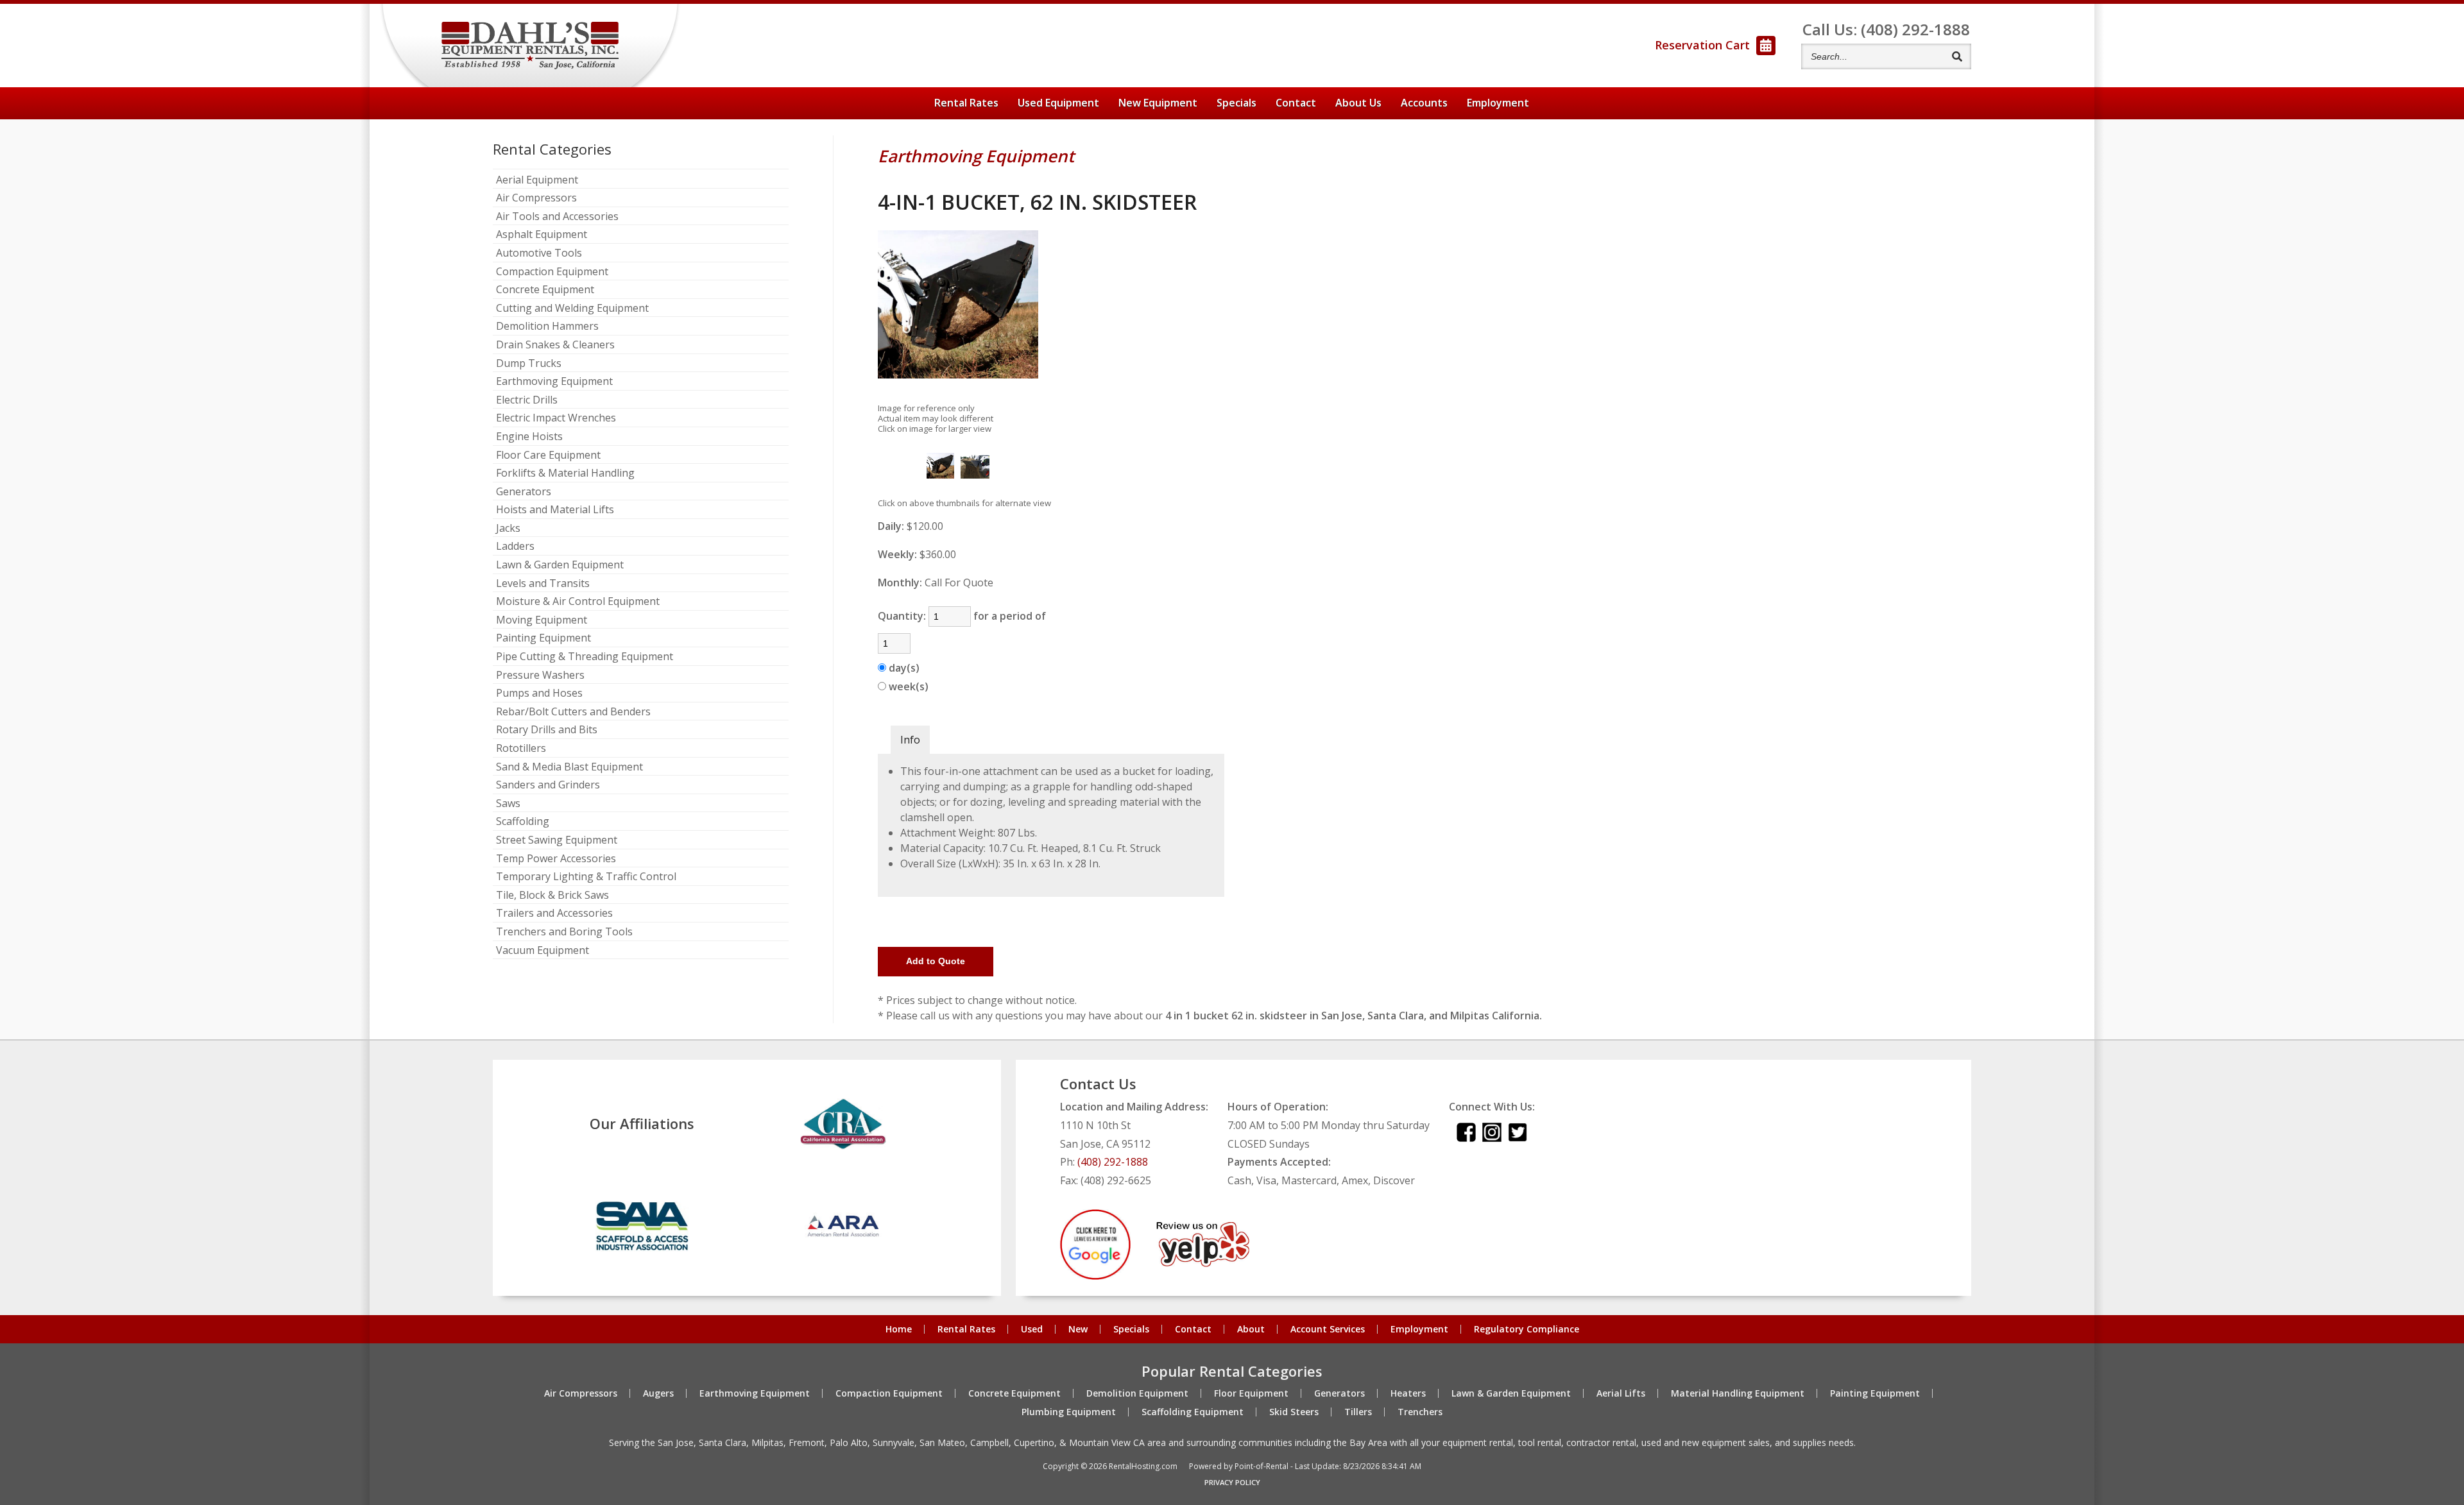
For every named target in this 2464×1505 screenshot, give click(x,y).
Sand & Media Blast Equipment (569, 767)
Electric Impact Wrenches (556, 418)
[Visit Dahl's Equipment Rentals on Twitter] (1518, 1138)
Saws (508, 804)
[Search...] (1957, 56)
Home (899, 1329)
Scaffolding (523, 822)
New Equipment (1158, 103)
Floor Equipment (1251, 1393)
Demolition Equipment (1137, 1393)
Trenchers (1420, 1412)
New (1078, 1329)
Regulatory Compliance (1527, 1329)
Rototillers (521, 749)
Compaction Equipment (552, 272)
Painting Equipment (543, 638)
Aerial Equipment (537, 180)
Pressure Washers (540, 676)
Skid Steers (1294, 1412)
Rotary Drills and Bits (547, 730)
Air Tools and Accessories (557, 217)
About (1358, 103)
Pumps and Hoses (539, 693)
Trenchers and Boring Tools (564, 932)
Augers (658, 1393)
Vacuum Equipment (543, 951)
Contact (1296, 103)
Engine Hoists (529, 437)
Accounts (1424, 103)
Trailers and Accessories (554, 914)
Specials (1236, 103)
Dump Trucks (529, 364)
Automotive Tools (539, 253)
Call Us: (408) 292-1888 (1886, 29)
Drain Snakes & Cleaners (555, 345)
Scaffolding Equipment (1193, 1412)
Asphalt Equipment (542, 235)
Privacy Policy (1232, 1482)
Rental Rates (966, 103)
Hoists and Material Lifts (555, 510)
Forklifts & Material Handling (565, 473)
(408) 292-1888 (1113, 1162)
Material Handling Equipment (1738, 1393)
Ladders (515, 547)
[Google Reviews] (1095, 1276)
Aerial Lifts (1621, 1393)
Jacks (508, 529)
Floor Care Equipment (548, 455)
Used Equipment (1058, 103)
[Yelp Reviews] (1203, 1263)
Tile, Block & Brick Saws (552, 896)
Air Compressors (536, 198)
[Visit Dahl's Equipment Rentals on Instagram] (1492, 1138)
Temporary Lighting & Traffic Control (586, 877)
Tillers (1358, 1412)
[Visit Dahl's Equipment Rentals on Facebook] (1466, 1138)
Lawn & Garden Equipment (560, 565)
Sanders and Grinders (548, 785)
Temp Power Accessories (556, 859)
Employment (1498, 103)
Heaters (1408, 1393)
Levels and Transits (543, 584)
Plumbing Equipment (1069, 1412)
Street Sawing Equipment (557, 840)
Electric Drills (527, 400)
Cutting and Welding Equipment (572, 309)
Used (1032, 1329)
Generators (524, 492)
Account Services (1328, 1329)
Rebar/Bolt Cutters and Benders (573, 712)
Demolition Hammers (547, 327)
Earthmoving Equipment (554, 382)
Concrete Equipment (545, 290)
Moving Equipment (542, 620)
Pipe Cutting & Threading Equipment (585, 657)
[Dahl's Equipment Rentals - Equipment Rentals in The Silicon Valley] (530, 46)
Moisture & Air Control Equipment (578, 602)
